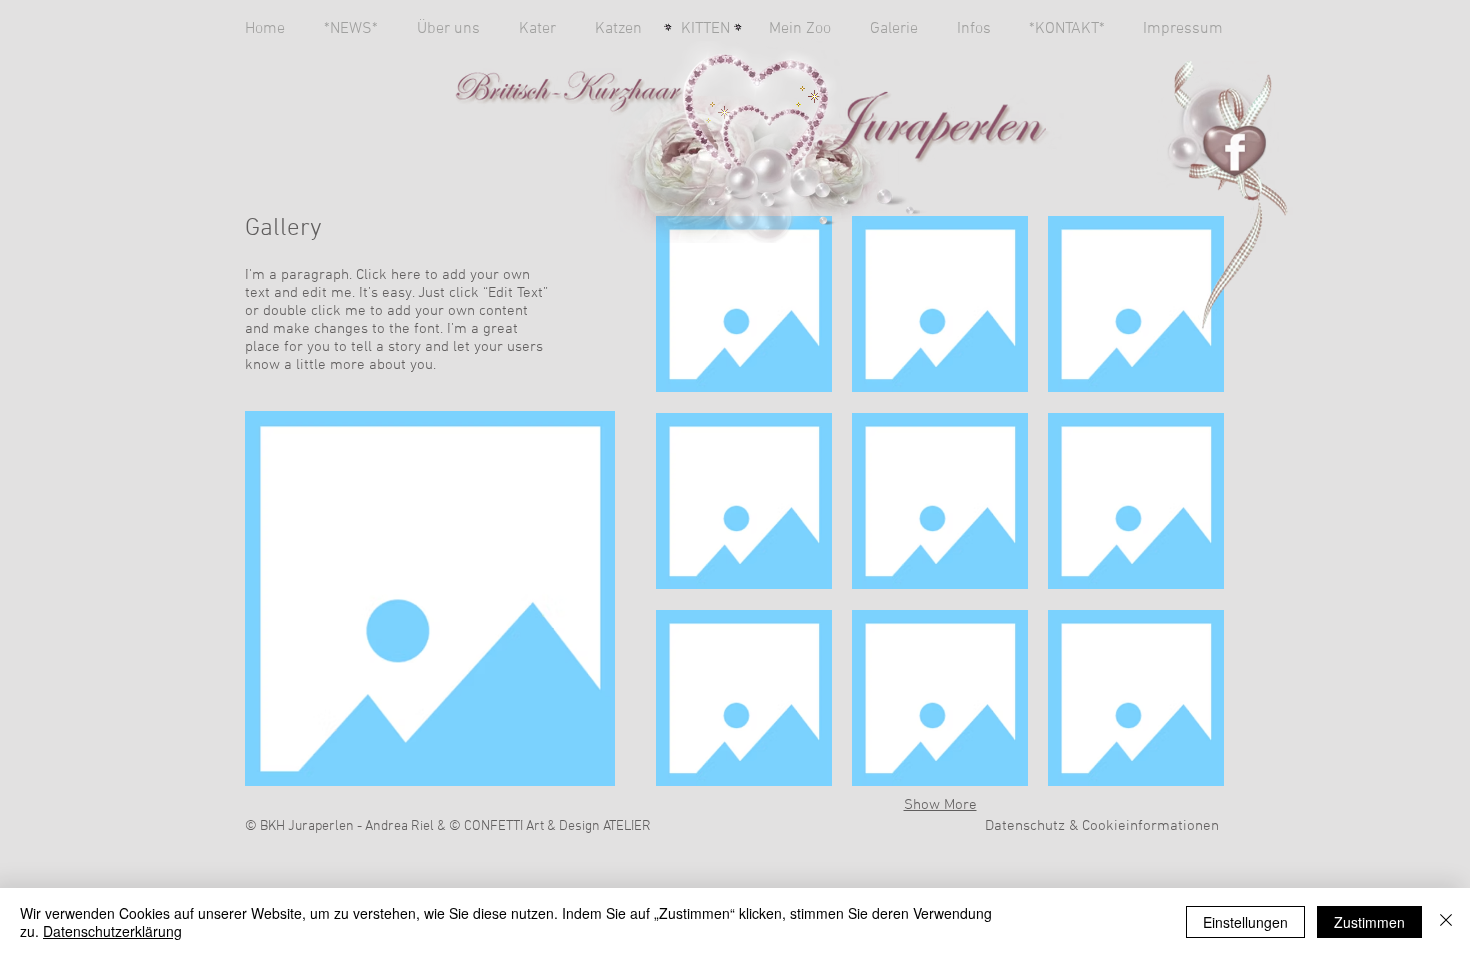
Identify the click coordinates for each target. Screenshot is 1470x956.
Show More (940, 805)
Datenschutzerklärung (112, 931)
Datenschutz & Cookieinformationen (1102, 826)
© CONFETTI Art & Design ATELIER (550, 826)
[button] (744, 303)
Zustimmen (1369, 922)
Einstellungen (1245, 922)
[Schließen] (1446, 922)
